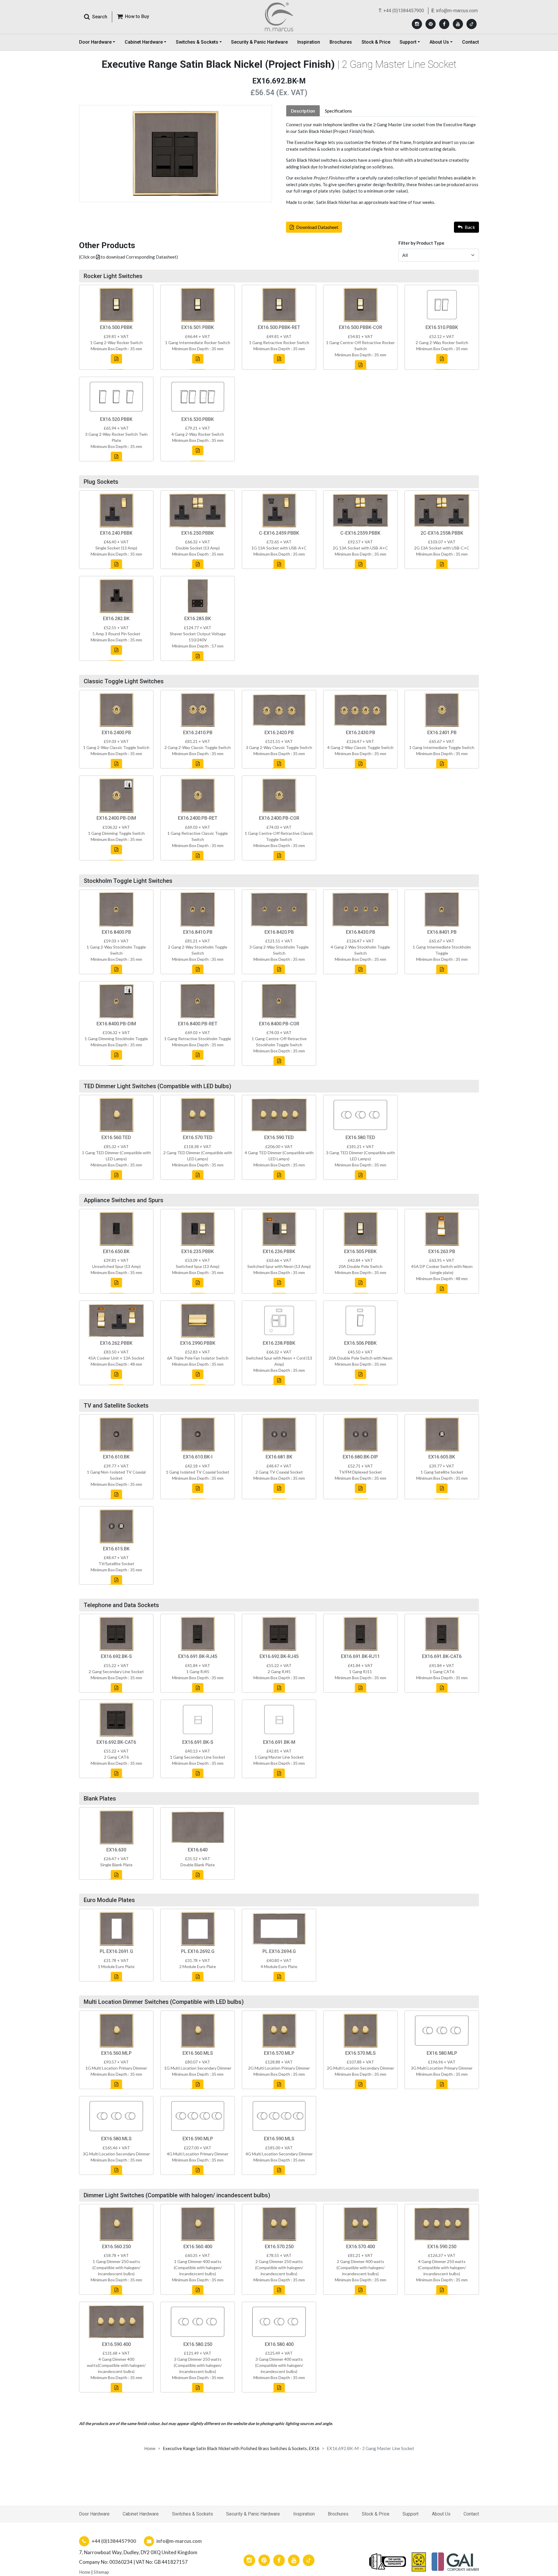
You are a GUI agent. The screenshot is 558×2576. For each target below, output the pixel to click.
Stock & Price (376, 42)
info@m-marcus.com (457, 11)
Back (470, 227)
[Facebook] (444, 24)
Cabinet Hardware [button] (144, 42)
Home (150, 2448)
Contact (471, 42)
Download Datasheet (317, 227)
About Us (441, 2514)
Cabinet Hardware (141, 2514)
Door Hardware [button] (95, 42)
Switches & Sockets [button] (197, 42)
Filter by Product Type (421, 243)
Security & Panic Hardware (259, 42)
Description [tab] (303, 111)
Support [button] (408, 42)
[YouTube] (458, 24)
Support (411, 2514)
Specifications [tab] (338, 111)
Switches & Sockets (193, 2514)
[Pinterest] (431, 24)
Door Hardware (94, 2514)
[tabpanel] (382, 163)
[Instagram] (417, 24)
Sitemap (101, 2572)
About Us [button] (439, 42)
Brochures (341, 42)
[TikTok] (472, 24)
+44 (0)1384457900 (404, 11)
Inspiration (309, 42)
